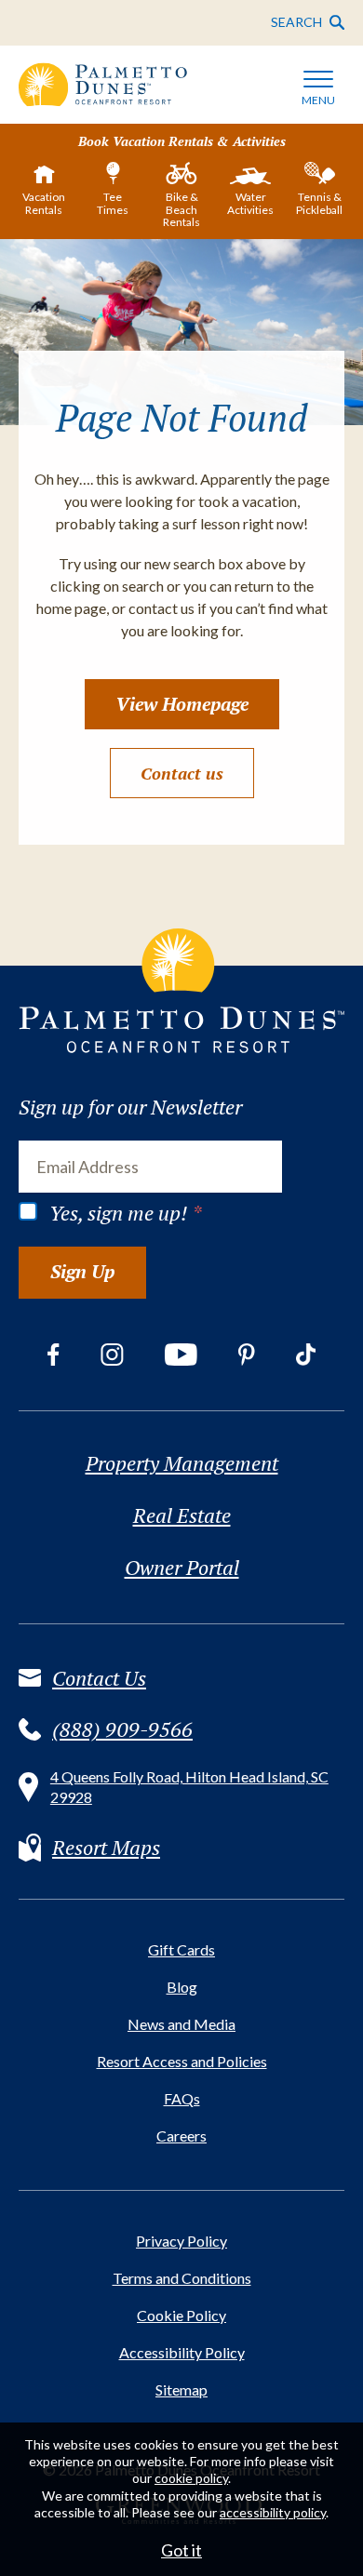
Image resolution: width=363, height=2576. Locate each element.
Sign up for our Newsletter (130, 1107)
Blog (182, 1987)
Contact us (182, 773)
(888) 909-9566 (122, 1729)
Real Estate (182, 1515)
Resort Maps (106, 1848)
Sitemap (181, 2389)
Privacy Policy (181, 2241)
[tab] (44, 193)
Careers (181, 2136)
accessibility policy (273, 2512)
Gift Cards (181, 1949)
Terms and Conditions (182, 2278)
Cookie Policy (181, 2315)
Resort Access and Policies (182, 2061)
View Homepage (182, 704)
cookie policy (191, 2478)
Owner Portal (182, 1568)
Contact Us (99, 1678)
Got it (181, 2550)
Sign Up (82, 1271)
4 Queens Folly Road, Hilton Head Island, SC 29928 (189, 1787)
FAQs (182, 2098)
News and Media (181, 2024)
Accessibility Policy (182, 2352)
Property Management (182, 1463)
